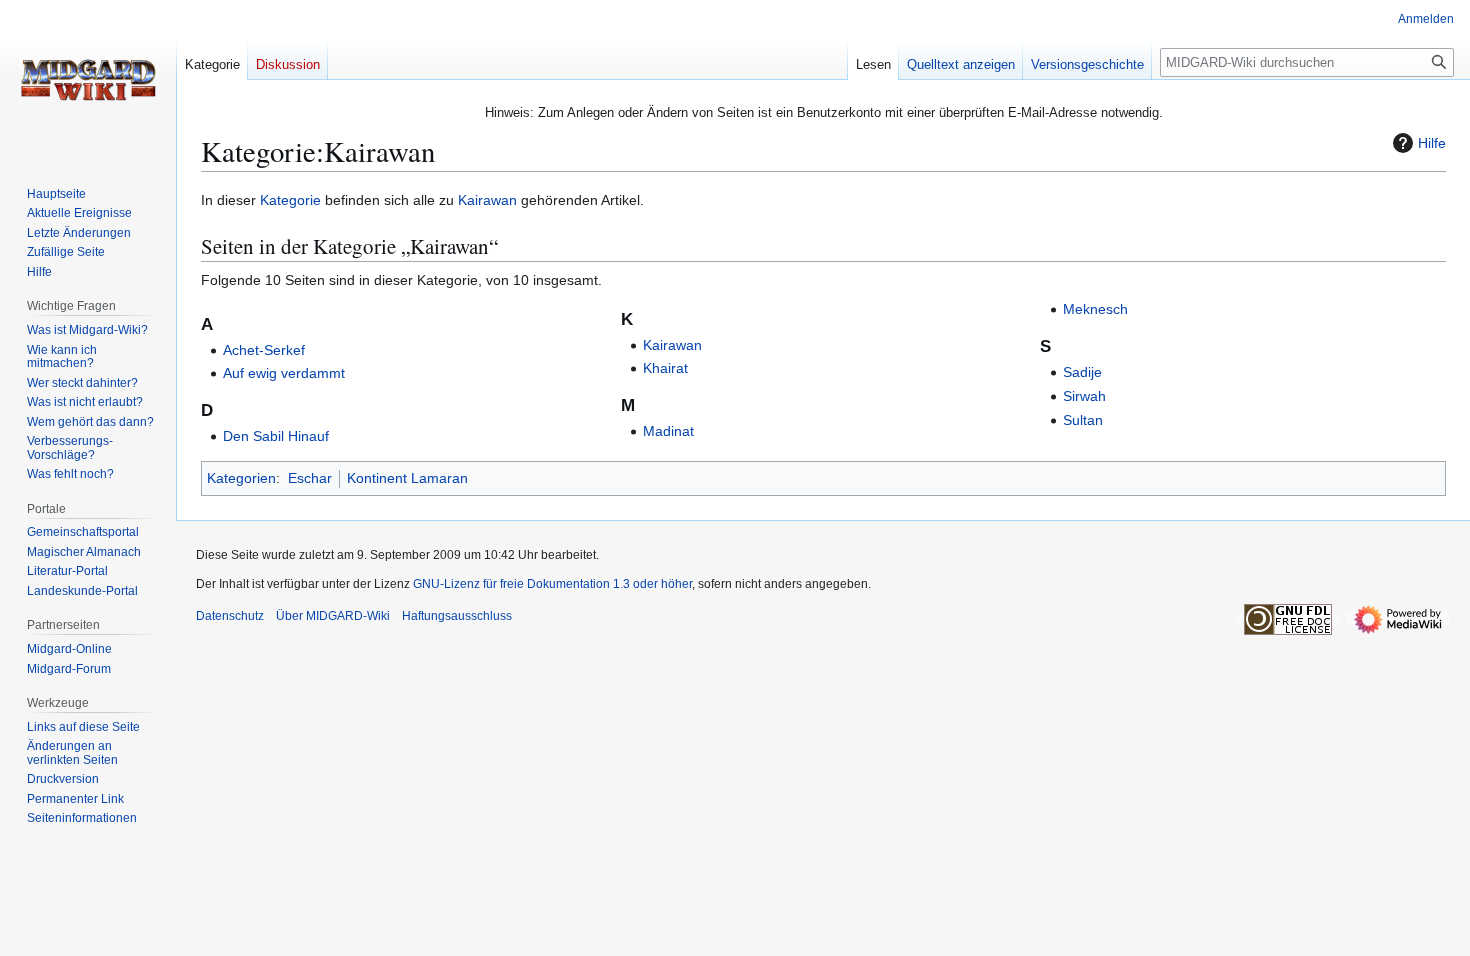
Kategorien (241, 478)
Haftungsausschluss (457, 616)
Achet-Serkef (264, 350)
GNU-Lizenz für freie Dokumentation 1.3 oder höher (552, 584)
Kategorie (290, 200)
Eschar (310, 478)
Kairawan (487, 200)
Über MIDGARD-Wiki (333, 616)
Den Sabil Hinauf (276, 436)
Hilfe (1432, 143)
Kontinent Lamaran (407, 478)
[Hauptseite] (88, 80)
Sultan (1083, 420)
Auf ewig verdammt (284, 373)
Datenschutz (230, 616)
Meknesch (1095, 309)
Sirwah (1084, 396)
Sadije (1082, 372)
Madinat (668, 431)
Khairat (665, 368)
